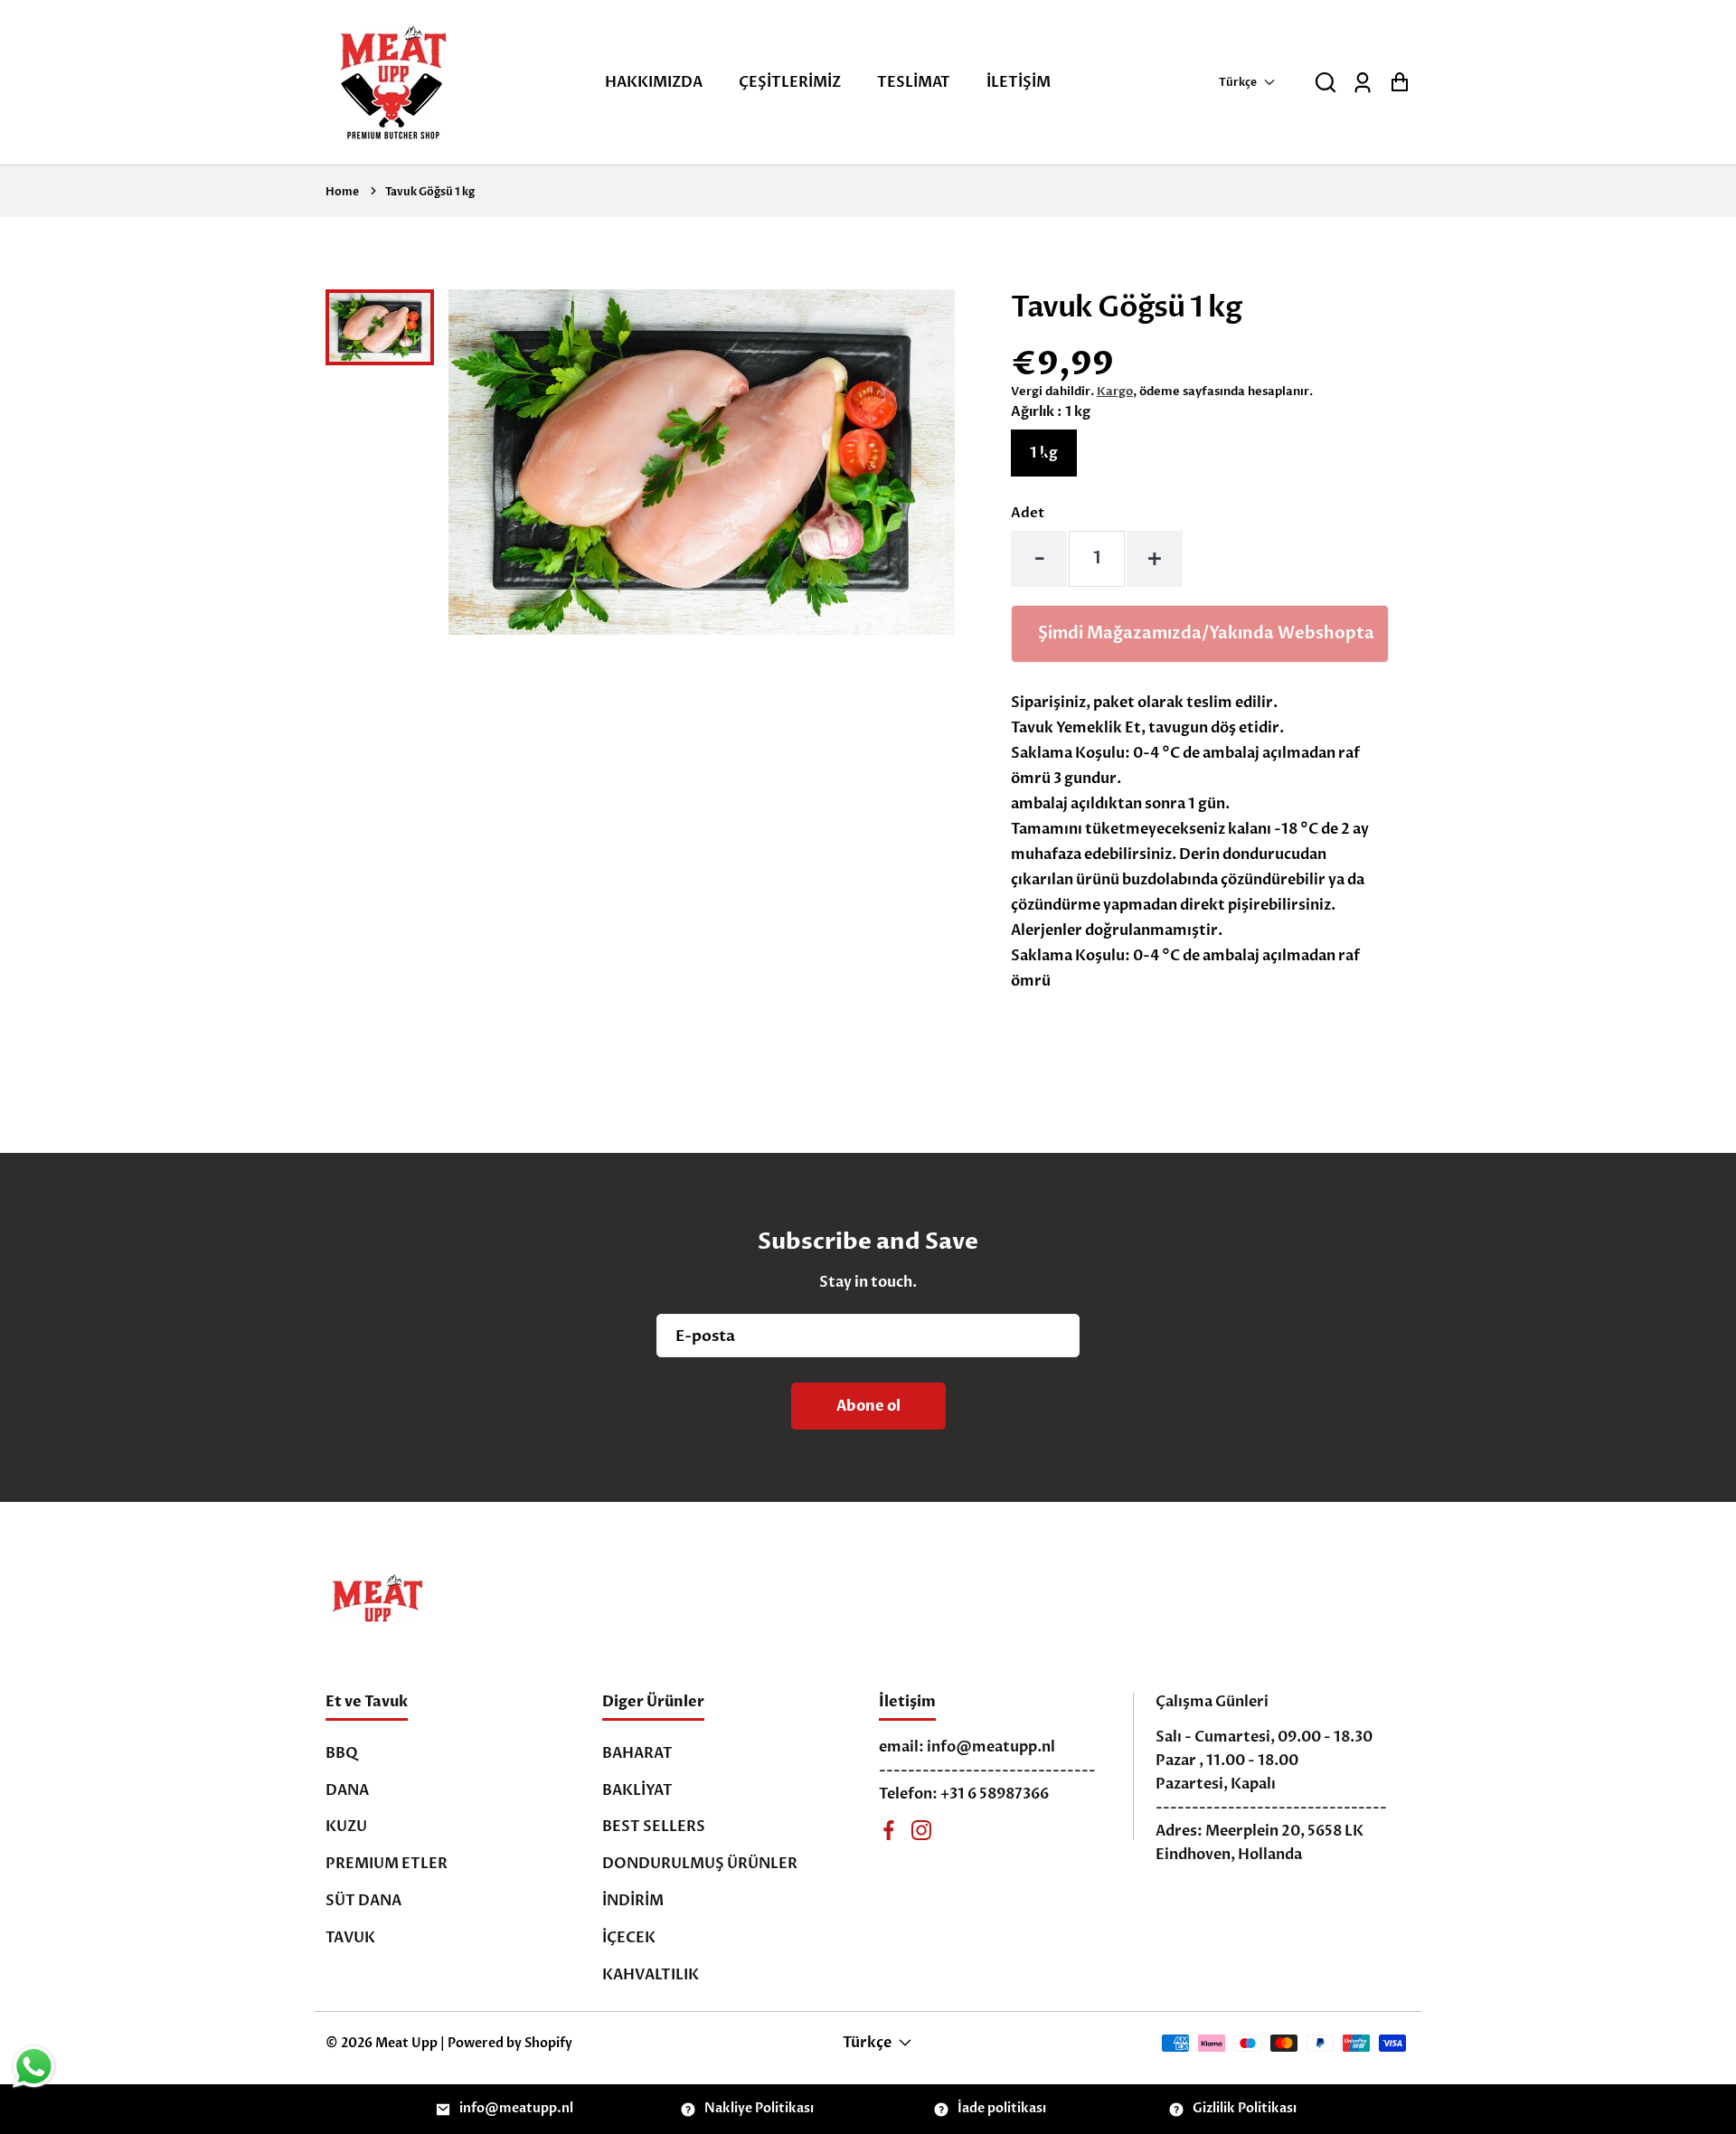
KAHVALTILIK (651, 1975)
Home (342, 192)
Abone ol (868, 1406)
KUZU (346, 1827)
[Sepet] (1399, 83)
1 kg (1044, 453)
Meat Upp (406, 2043)
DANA (347, 1790)
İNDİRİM (633, 1901)
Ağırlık (1051, 411)
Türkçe (1238, 82)
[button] (1326, 83)
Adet (1028, 513)
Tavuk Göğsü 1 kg (430, 192)
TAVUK (350, 1938)
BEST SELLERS (654, 1827)
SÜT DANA (363, 1901)
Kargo (1115, 392)
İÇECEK (629, 1938)
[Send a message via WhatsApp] (34, 2067)
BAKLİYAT (637, 1790)
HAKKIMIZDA (654, 82)
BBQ (342, 1753)
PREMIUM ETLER (387, 1864)
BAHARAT (637, 1753)
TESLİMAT (914, 82)
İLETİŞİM (1019, 82)
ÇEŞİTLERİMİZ (790, 82)
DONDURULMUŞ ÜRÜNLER (700, 1864)
